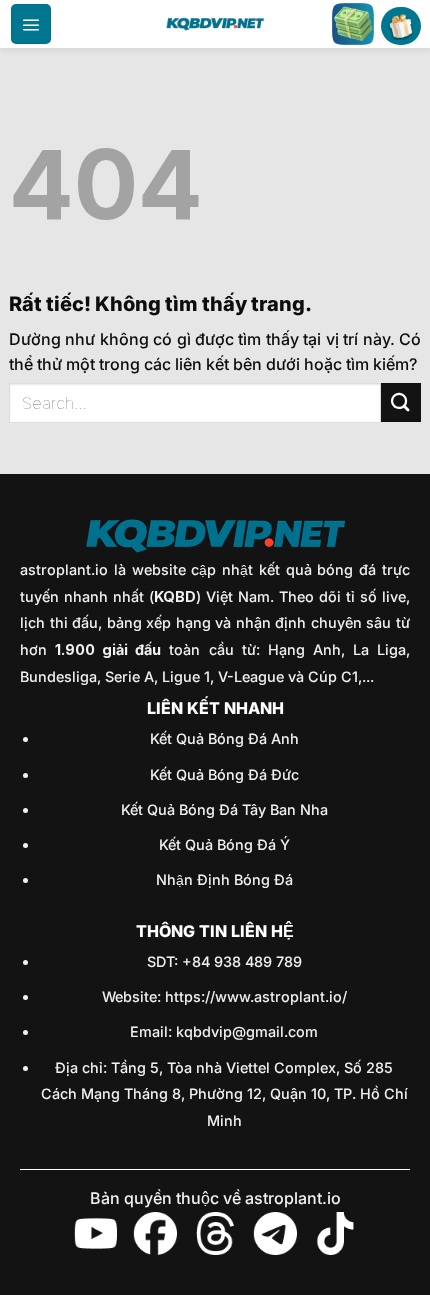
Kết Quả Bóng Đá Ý (224, 844)
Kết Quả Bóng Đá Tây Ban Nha (224, 809)
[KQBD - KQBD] (215, 24)
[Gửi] (401, 402)
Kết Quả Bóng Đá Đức (224, 774)
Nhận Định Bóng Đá (224, 879)
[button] (31, 24)
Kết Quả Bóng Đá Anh (224, 738)
